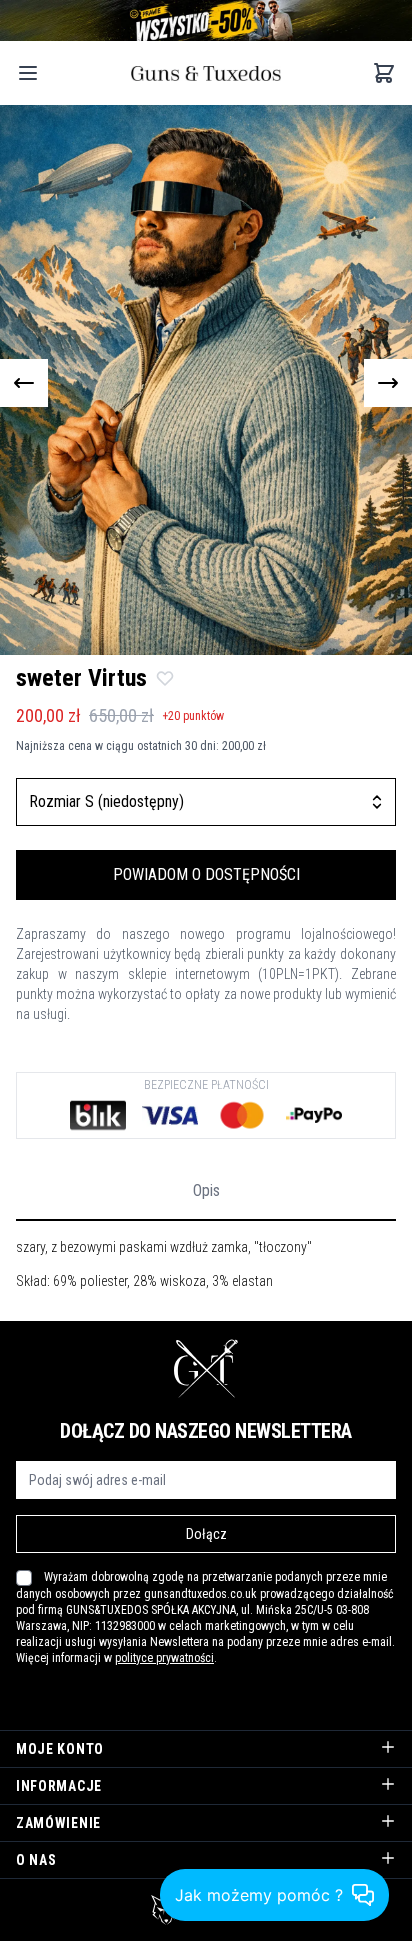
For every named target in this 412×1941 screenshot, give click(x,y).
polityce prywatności (164, 1658)
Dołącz (206, 1534)
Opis (206, 1190)
